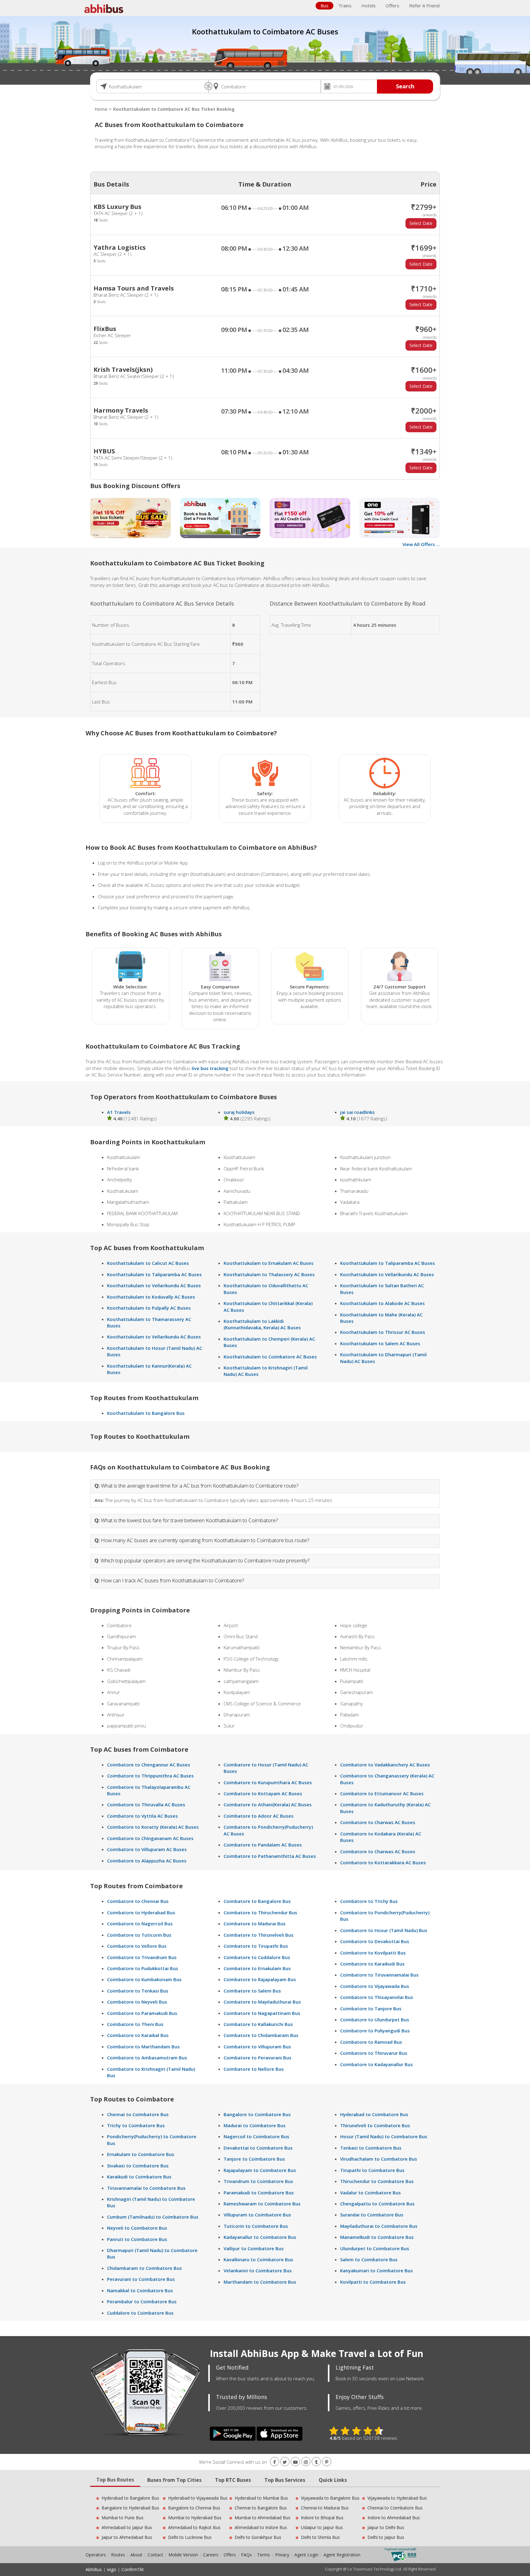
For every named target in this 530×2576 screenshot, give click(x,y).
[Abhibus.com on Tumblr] (316, 2462)
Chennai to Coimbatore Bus (138, 2114)
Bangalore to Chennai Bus (194, 2508)
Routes (118, 2555)
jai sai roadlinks (357, 1112)
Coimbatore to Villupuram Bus (257, 2047)
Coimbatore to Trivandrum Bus (142, 1957)
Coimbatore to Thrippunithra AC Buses (150, 1776)
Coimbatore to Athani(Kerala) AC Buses (268, 1804)
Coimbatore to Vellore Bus (137, 1946)
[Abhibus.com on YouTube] (295, 2462)
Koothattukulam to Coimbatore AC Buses (270, 1357)
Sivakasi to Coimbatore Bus (138, 2166)
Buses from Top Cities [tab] (174, 2480)
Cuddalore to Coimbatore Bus (140, 2313)
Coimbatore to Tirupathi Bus (256, 1946)
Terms (264, 2555)
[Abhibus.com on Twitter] (285, 2462)
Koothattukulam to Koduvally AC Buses (151, 1297)
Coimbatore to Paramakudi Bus (142, 2013)
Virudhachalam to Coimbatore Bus (379, 2159)
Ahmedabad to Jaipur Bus (127, 2527)
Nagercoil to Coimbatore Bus (256, 2136)
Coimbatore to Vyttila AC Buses (142, 1816)
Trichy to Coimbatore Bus (136, 2125)
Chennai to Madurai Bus (325, 2508)
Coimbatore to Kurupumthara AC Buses (268, 1782)
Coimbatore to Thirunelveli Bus (259, 1935)
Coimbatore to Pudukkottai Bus (143, 1968)
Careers (211, 2555)
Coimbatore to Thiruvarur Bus (374, 2053)
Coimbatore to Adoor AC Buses (259, 1816)
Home (101, 109)
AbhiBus (94, 2569)
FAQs (246, 2555)
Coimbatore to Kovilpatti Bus (373, 1953)
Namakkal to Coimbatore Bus (140, 2290)
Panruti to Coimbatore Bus (137, 2239)
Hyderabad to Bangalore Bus (130, 2498)
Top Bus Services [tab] (285, 2480)
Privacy (282, 2555)
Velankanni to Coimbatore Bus (258, 2270)
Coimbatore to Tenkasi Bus (138, 1991)
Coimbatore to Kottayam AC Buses (263, 1793)
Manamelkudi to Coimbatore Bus (377, 2237)
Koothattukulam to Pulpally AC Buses (149, 1308)
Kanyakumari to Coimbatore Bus (376, 2270)
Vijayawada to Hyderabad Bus (397, 2498)
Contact (155, 2555)
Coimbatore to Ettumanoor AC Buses (382, 1793)
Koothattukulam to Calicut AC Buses (148, 1263)
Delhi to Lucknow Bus (190, 2537)
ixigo (112, 2569)
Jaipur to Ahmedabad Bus (127, 2537)
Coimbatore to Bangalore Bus (257, 1901)
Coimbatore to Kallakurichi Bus (258, 2024)
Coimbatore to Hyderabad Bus (141, 1912)
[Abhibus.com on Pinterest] (327, 2462)
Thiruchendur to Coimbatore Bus (377, 2181)
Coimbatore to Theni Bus (135, 2024)
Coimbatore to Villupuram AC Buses (147, 1849)
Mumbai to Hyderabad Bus (195, 2518)
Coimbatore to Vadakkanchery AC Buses (385, 1765)
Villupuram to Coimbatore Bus (257, 2215)
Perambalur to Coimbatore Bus (142, 2301)
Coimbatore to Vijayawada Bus (375, 1986)
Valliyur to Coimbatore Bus (254, 2248)
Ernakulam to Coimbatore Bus (141, 2154)
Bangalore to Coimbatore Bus (257, 2114)
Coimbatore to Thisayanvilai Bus (377, 1997)
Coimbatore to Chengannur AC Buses (149, 1765)
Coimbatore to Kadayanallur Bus (376, 2064)
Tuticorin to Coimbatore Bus (256, 2226)
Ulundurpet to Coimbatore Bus (375, 2248)
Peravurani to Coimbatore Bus (141, 2279)
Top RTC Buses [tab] (233, 2480)
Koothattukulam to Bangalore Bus (146, 1413)
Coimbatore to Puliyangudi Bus (375, 2031)
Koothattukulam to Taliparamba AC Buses (154, 1274)
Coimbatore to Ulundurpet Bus (375, 2020)
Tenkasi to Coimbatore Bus (371, 2148)
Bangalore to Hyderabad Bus (130, 2508)
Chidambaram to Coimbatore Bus (144, 2268)
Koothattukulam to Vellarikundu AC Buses (154, 1285)
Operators (96, 2555)
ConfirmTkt (133, 2569)
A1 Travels (119, 1112)
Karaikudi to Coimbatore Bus (139, 2177)
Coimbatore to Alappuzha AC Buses (147, 1861)
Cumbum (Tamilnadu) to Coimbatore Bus (153, 2217)
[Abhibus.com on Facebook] (275, 2462)
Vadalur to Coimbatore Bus (371, 2193)
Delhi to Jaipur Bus (386, 2537)
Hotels (369, 6)
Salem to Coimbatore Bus (369, 2259)
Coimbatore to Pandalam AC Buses (263, 1845)
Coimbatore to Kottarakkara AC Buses (383, 1862)
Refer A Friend (424, 6)
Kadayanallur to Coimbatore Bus (260, 2237)
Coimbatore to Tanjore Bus (371, 2008)
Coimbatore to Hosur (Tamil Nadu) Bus (384, 1930)
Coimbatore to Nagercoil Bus (140, 1923)
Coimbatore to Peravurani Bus (257, 2058)
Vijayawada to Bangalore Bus (330, 2498)
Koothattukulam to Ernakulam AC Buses (269, 1263)
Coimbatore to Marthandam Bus (143, 2047)
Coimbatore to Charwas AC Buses (378, 1822)
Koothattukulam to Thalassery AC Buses (269, 1274)
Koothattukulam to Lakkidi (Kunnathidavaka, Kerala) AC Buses (262, 1324)
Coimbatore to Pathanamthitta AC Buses (270, 1856)
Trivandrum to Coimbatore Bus (258, 2181)
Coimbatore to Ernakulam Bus (257, 1968)
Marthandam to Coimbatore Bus (260, 2282)
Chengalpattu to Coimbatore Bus (377, 2204)
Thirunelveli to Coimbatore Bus (375, 2125)
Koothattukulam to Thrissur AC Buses (383, 1332)
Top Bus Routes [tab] (115, 2480)
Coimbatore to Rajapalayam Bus (260, 1979)
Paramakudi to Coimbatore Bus (259, 2193)
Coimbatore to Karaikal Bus (138, 2035)
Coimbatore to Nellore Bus (254, 2069)
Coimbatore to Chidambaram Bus (261, 2035)
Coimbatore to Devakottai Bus (375, 1941)
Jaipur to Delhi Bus (386, 2527)
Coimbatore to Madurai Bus (255, 1923)
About (136, 2555)
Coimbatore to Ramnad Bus (371, 2042)
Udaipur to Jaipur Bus (322, 2527)
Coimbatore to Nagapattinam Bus (262, 2013)
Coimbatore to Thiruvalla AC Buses (146, 1804)
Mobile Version (183, 2555)
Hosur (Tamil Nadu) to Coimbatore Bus (384, 2136)
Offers (392, 6)
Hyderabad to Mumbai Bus (261, 2498)
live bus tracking (210, 1068)
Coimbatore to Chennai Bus (138, 1901)
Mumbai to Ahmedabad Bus (263, 2518)
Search (405, 86)
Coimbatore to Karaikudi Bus (372, 1964)
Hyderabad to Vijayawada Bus (198, 2498)
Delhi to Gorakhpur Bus (258, 2537)
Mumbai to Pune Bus (123, 2518)
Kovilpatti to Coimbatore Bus (373, 2282)
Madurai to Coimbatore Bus (255, 2125)
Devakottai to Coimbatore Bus (258, 2148)
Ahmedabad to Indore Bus (261, 2527)
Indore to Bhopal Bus (322, 2518)
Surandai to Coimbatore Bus (372, 2215)
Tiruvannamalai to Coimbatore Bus (146, 2188)
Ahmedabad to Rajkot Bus (194, 2527)
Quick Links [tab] (333, 2480)
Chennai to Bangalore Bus (261, 2508)
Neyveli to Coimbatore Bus (137, 2228)
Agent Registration (342, 2555)
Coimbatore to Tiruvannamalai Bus (379, 1975)
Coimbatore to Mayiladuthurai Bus (262, 2002)
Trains (345, 6)
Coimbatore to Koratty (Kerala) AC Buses (153, 1827)
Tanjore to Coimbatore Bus (254, 2159)
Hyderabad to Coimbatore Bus (374, 2114)
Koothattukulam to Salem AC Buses (380, 1343)
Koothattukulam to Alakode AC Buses (382, 1303)
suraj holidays (239, 1112)
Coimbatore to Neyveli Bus (137, 2002)
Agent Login (306, 2555)
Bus (325, 6)
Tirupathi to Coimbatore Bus (372, 2170)
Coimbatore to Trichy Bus (369, 1901)
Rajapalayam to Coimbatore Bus (260, 2170)
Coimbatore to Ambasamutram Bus (147, 2058)
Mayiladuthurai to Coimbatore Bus (379, 2226)
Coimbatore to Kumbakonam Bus (144, 1979)
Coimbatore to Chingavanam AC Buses (150, 1838)
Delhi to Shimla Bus (320, 2537)
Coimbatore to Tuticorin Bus (139, 1935)
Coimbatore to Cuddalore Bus (257, 1957)
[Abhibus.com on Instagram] (306, 2462)
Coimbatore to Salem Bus (252, 1991)
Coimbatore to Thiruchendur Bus (260, 1912)
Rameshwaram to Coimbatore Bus (262, 2204)
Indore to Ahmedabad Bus (394, 2518)
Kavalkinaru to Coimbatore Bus (258, 2259)
